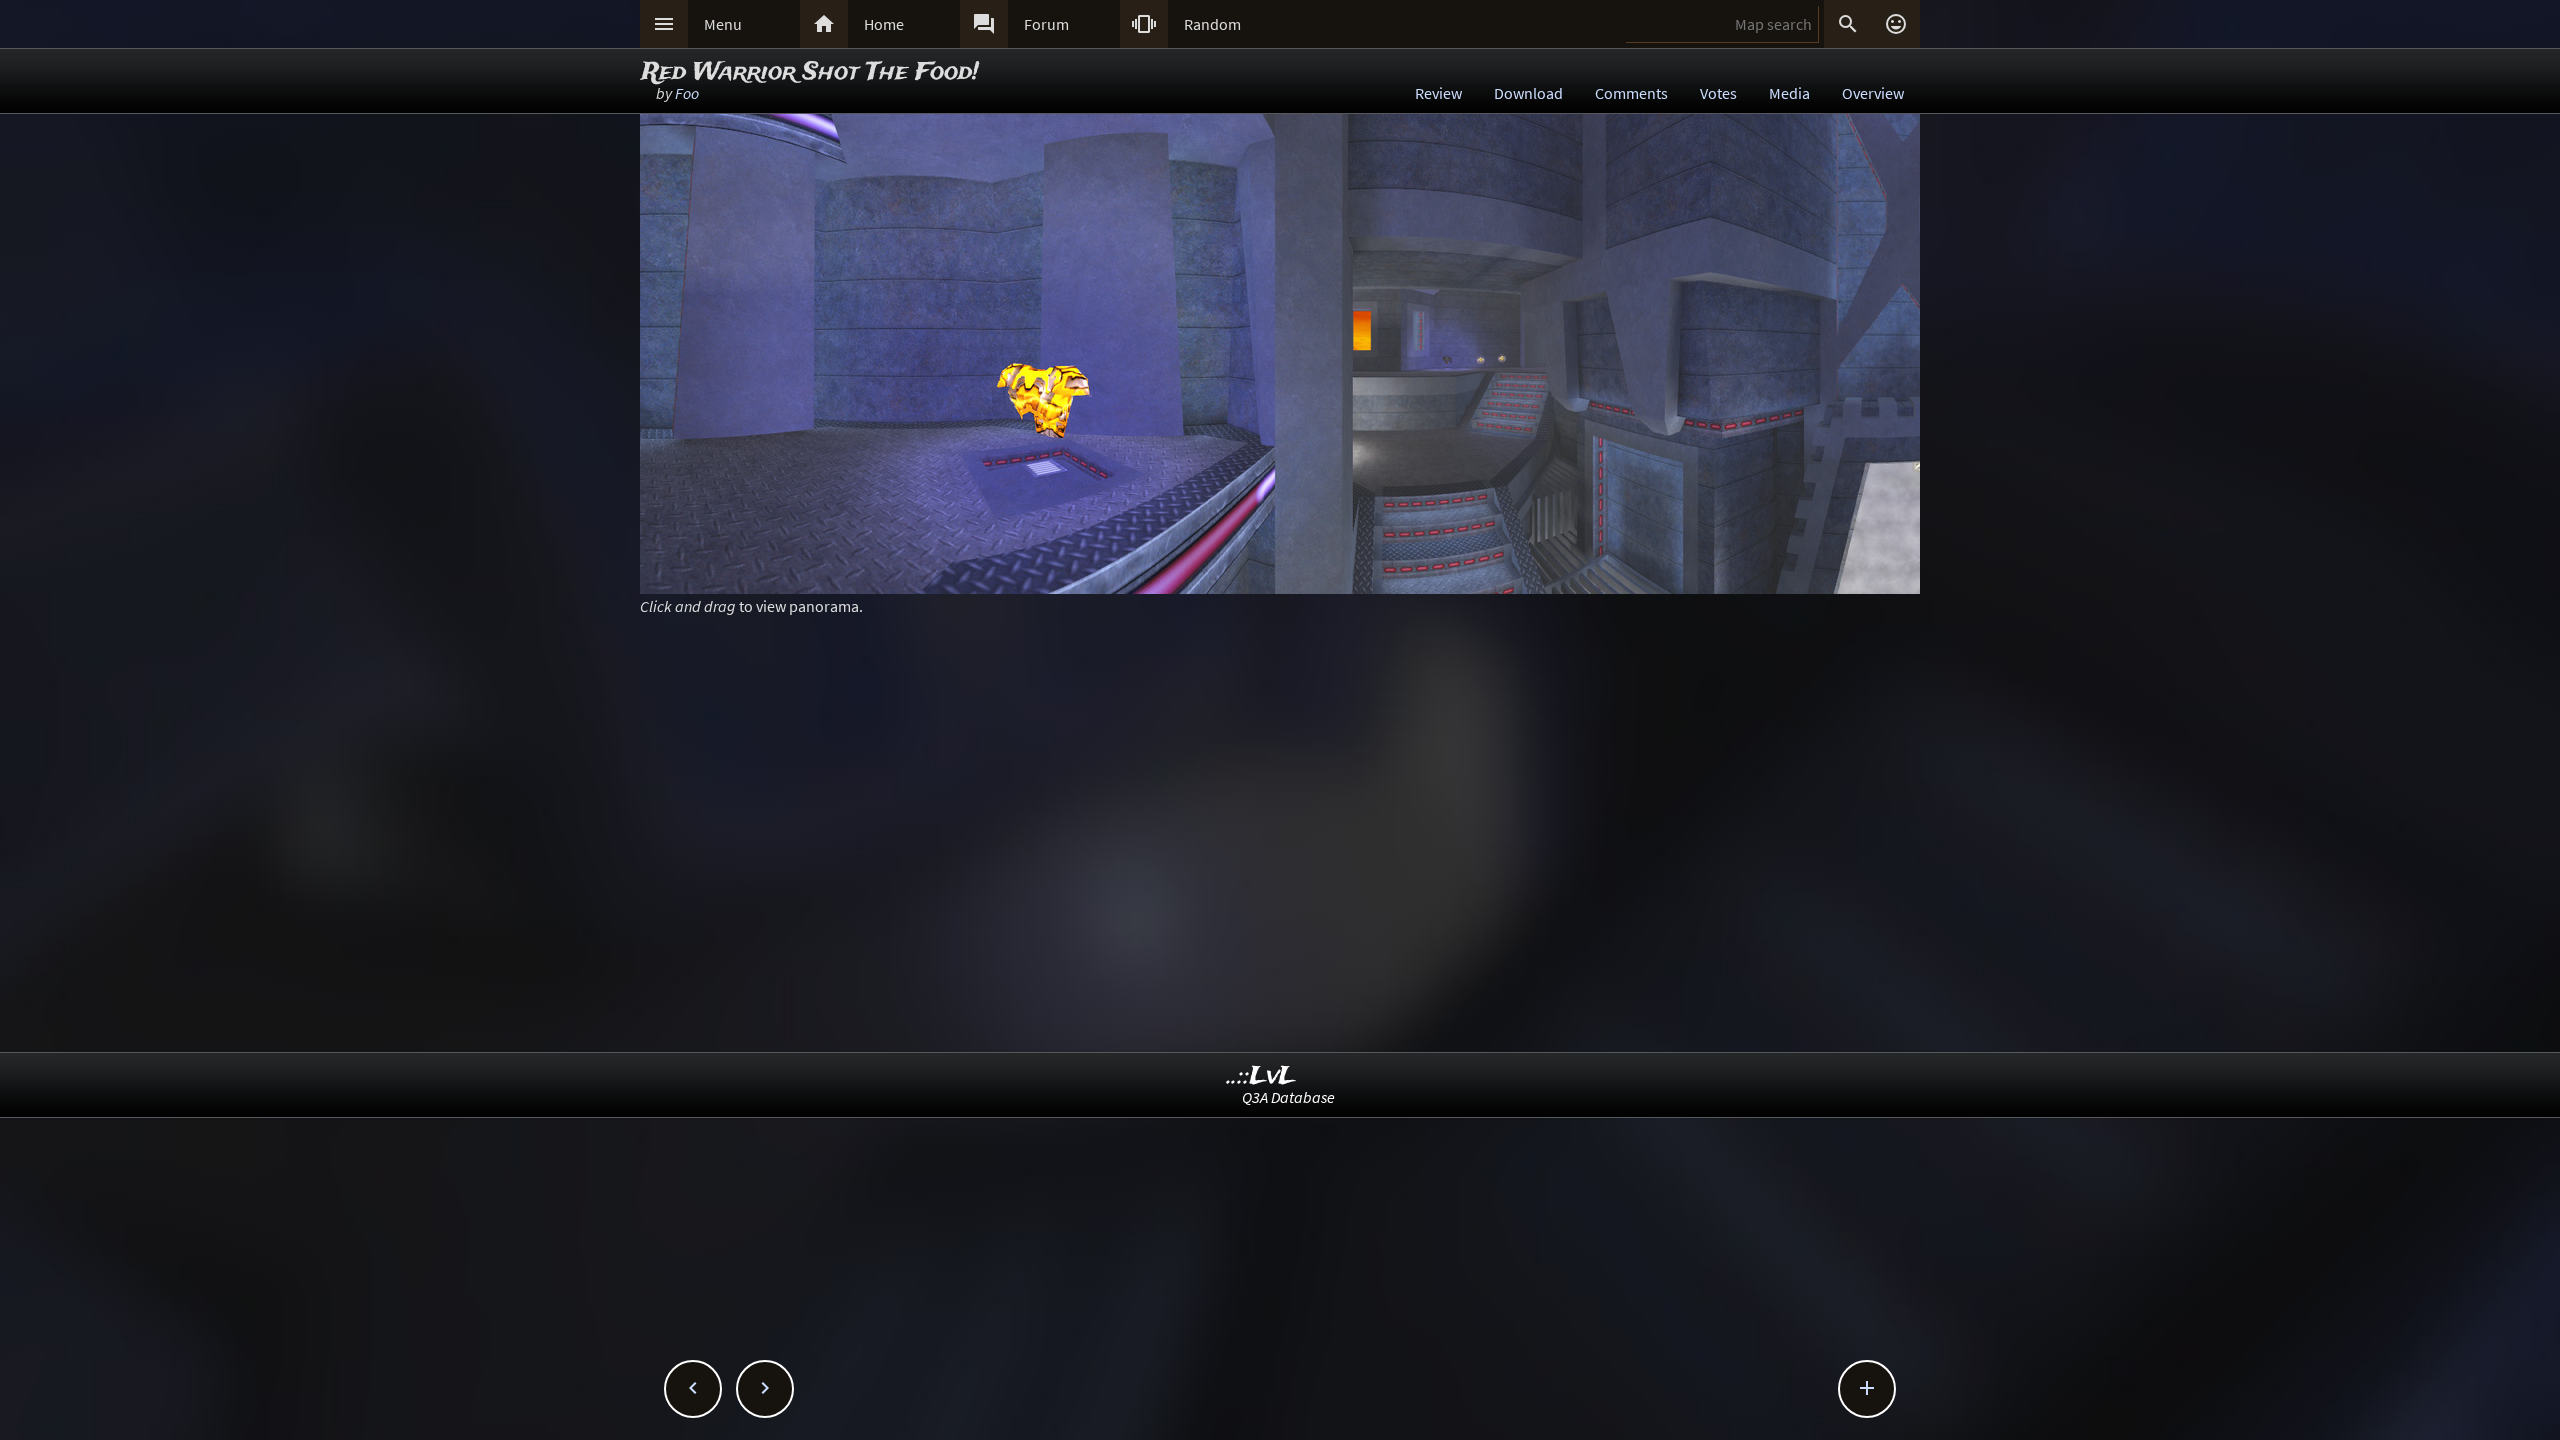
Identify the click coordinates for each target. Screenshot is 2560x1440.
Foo (687, 93)
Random (1212, 24)
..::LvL (1261, 1076)
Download (1528, 93)
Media (1789, 93)
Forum (1046, 24)
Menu (723, 24)
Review (1438, 93)
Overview (1873, 93)
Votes (1718, 93)
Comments (1631, 93)
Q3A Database (1288, 1097)
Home (884, 24)
